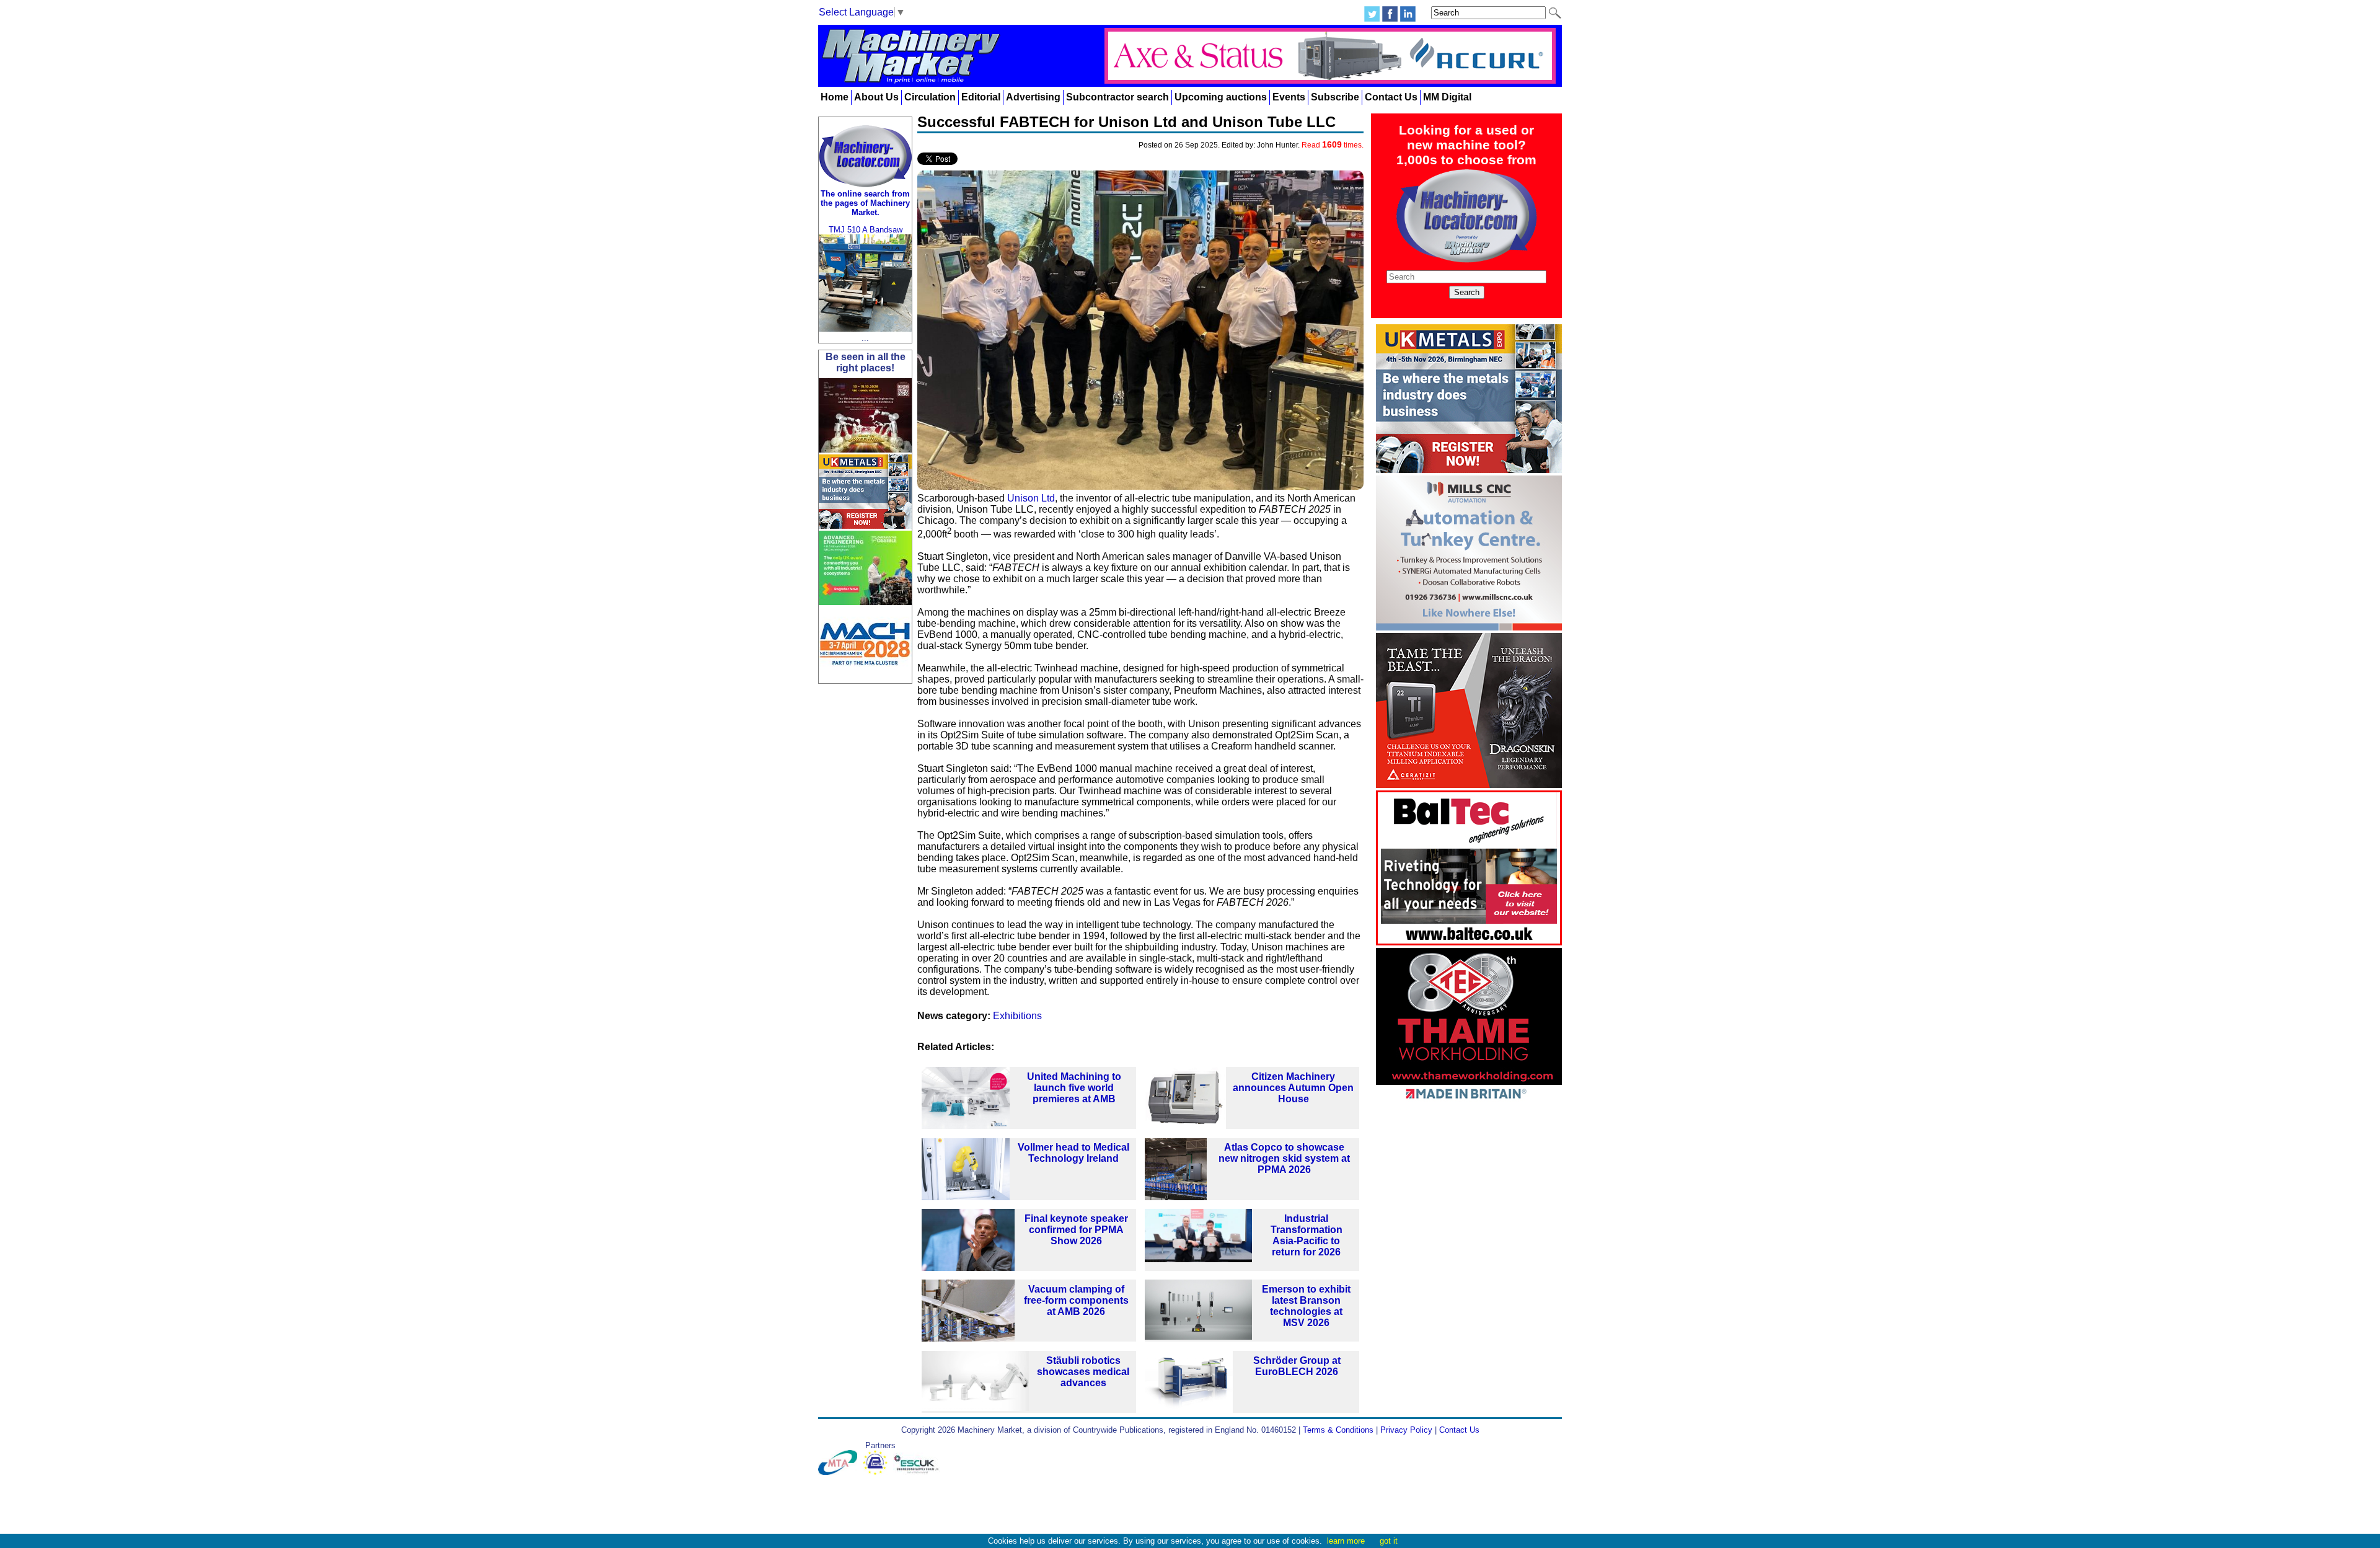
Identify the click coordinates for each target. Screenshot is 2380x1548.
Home (835, 97)
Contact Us (1391, 97)
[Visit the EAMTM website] (878, 1472)
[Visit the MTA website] (840, 1472)
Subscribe (1335, 97)
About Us (876, 97)
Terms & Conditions (1338, 1430)
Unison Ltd (1031, 498)
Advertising (1033, 97)
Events (1289, 97)
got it (1389, 1541)
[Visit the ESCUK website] (918, 1472)
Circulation (930, 97)
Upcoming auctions (1221, 97)
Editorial (981, 97)
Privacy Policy (1406, 1430)
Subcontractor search (1117, 97)
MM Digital (1447, 97)
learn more (1346, 1541)
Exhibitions (1017, 1016)
